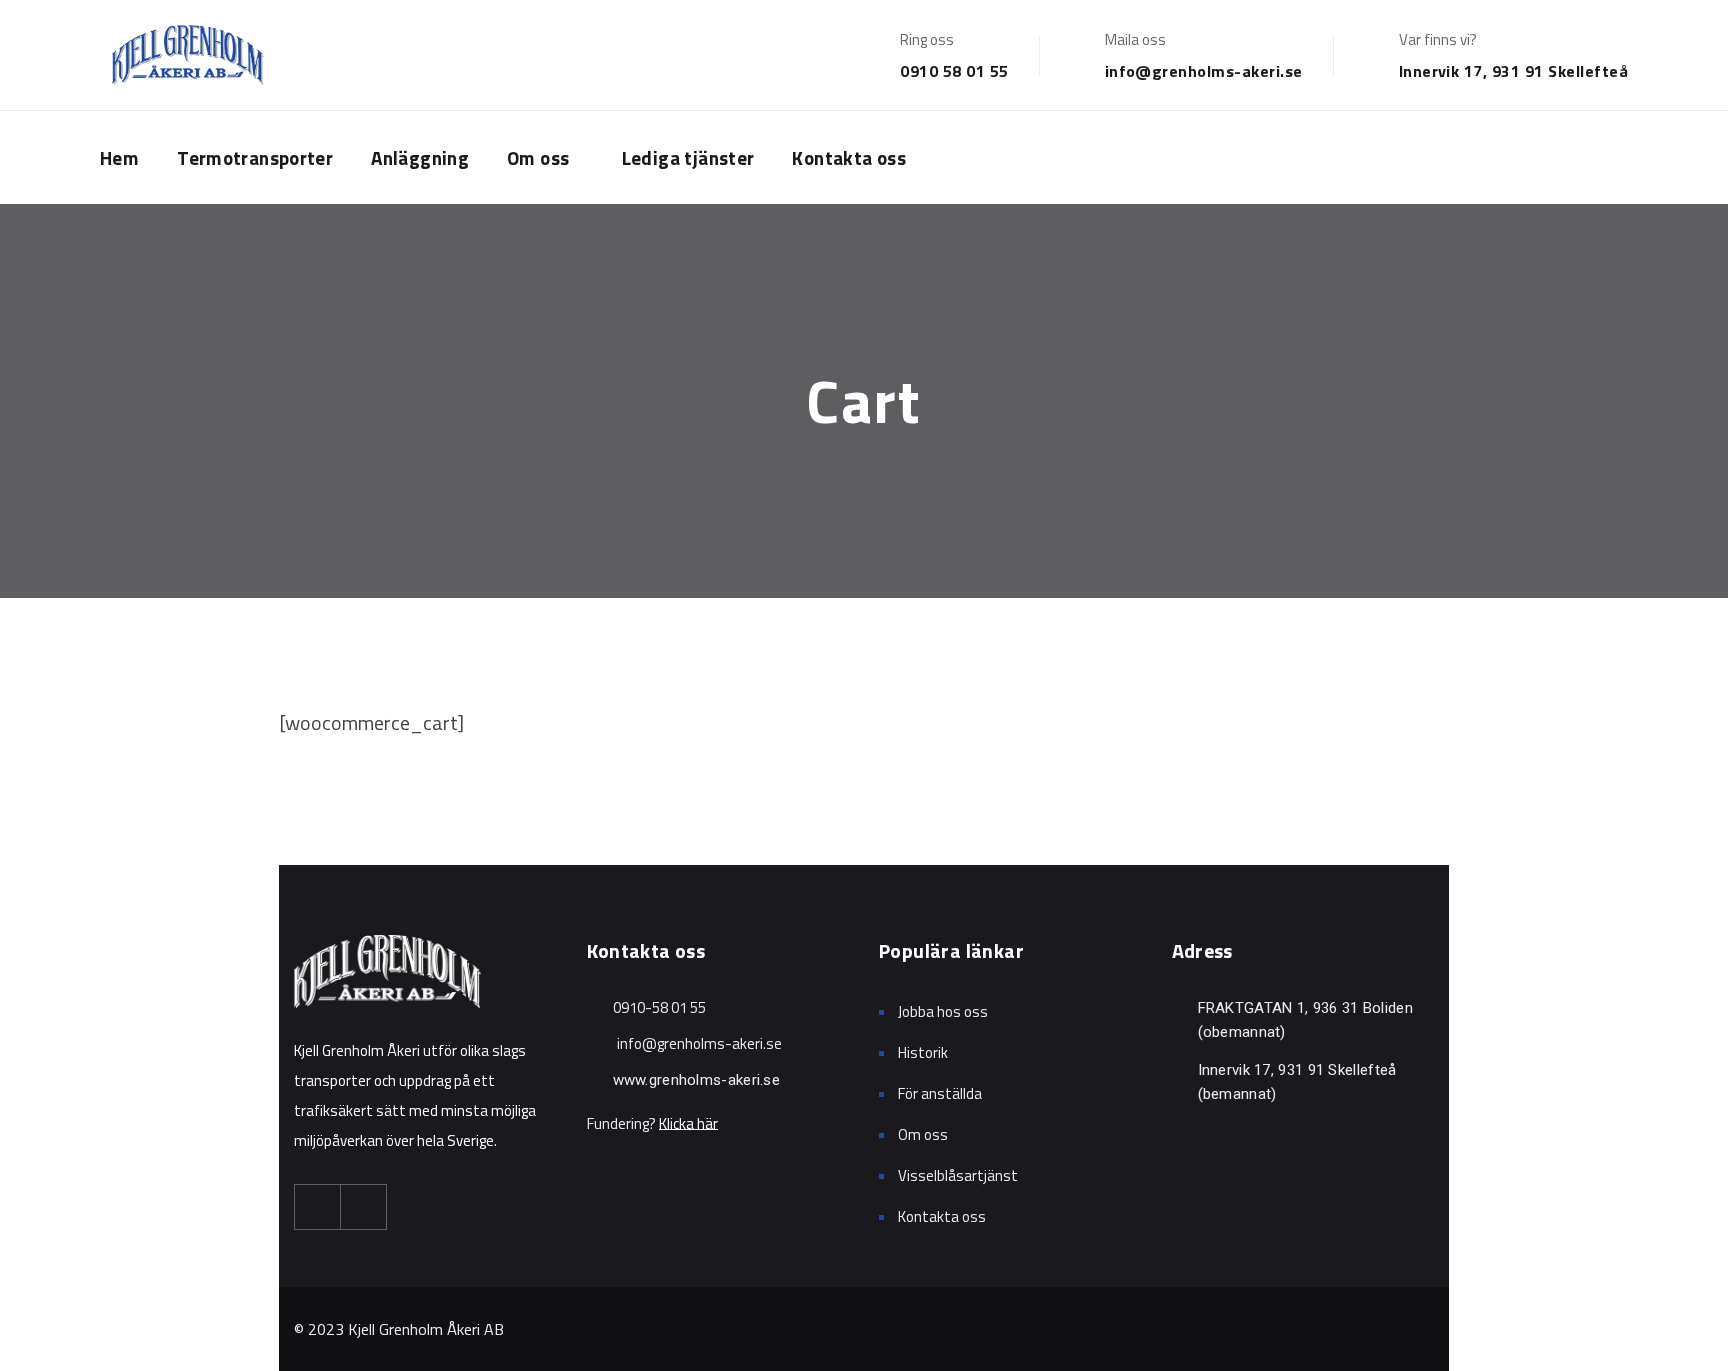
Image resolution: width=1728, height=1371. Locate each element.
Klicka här (688, 1123)
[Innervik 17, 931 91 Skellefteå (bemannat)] (1179, 1069)
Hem (119, 157)
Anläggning (420, 157)
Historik (923, 1052)
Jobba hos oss (943, 1011)
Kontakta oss (849, 157)
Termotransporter (255, 157)
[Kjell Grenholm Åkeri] (187, 55)
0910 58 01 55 (954, 71)
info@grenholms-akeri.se (1204, 71)
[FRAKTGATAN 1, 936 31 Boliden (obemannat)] (1179, 1007)
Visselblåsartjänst (958, 1175)
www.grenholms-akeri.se (697, 1080)
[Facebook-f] (318, 1207)
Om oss (538, 157)
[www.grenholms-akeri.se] (594, 1079)
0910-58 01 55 (659, 1007)
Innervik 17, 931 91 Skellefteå (1513, 71)
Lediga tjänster (688, 157)
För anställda (940, 1093)
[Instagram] (364, 1207)
